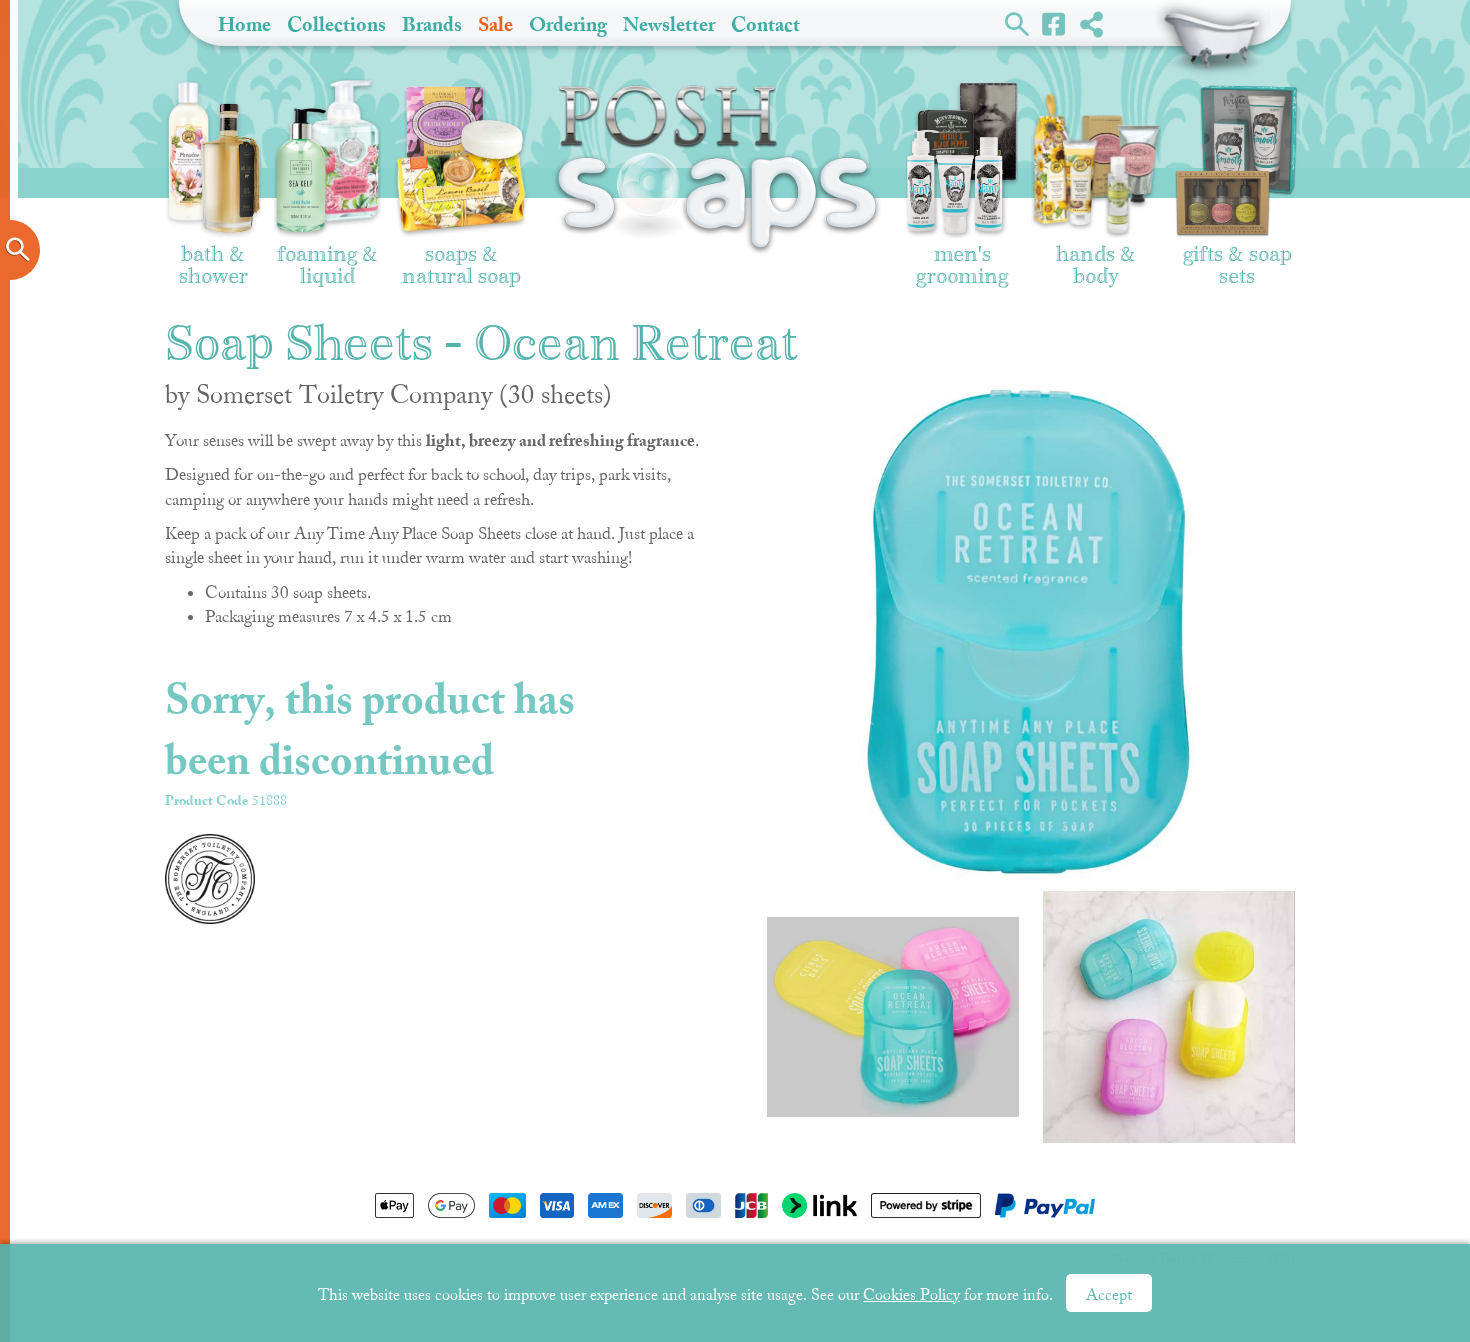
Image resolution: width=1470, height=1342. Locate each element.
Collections (336, 24)
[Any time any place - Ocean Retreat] (1027, 631)
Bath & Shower (213, 256)
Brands (432, 24)
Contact (765, 24)
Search (1017, 23)
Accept (1109, 1295)
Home (244, 24)
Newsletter (669, 24)
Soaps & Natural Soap (461, 256)
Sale (495, 24)
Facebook (1054, 23)
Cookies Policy (911, 1295)
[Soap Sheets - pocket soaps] (893, 1017)
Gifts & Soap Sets (1237, 256)
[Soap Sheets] (1169, 1017)
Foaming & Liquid (327, 256)
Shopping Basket (1212, 40)
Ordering (568, 24)
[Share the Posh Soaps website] (1091, 23)
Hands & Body (1096, 256)
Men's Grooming (962, 256)
